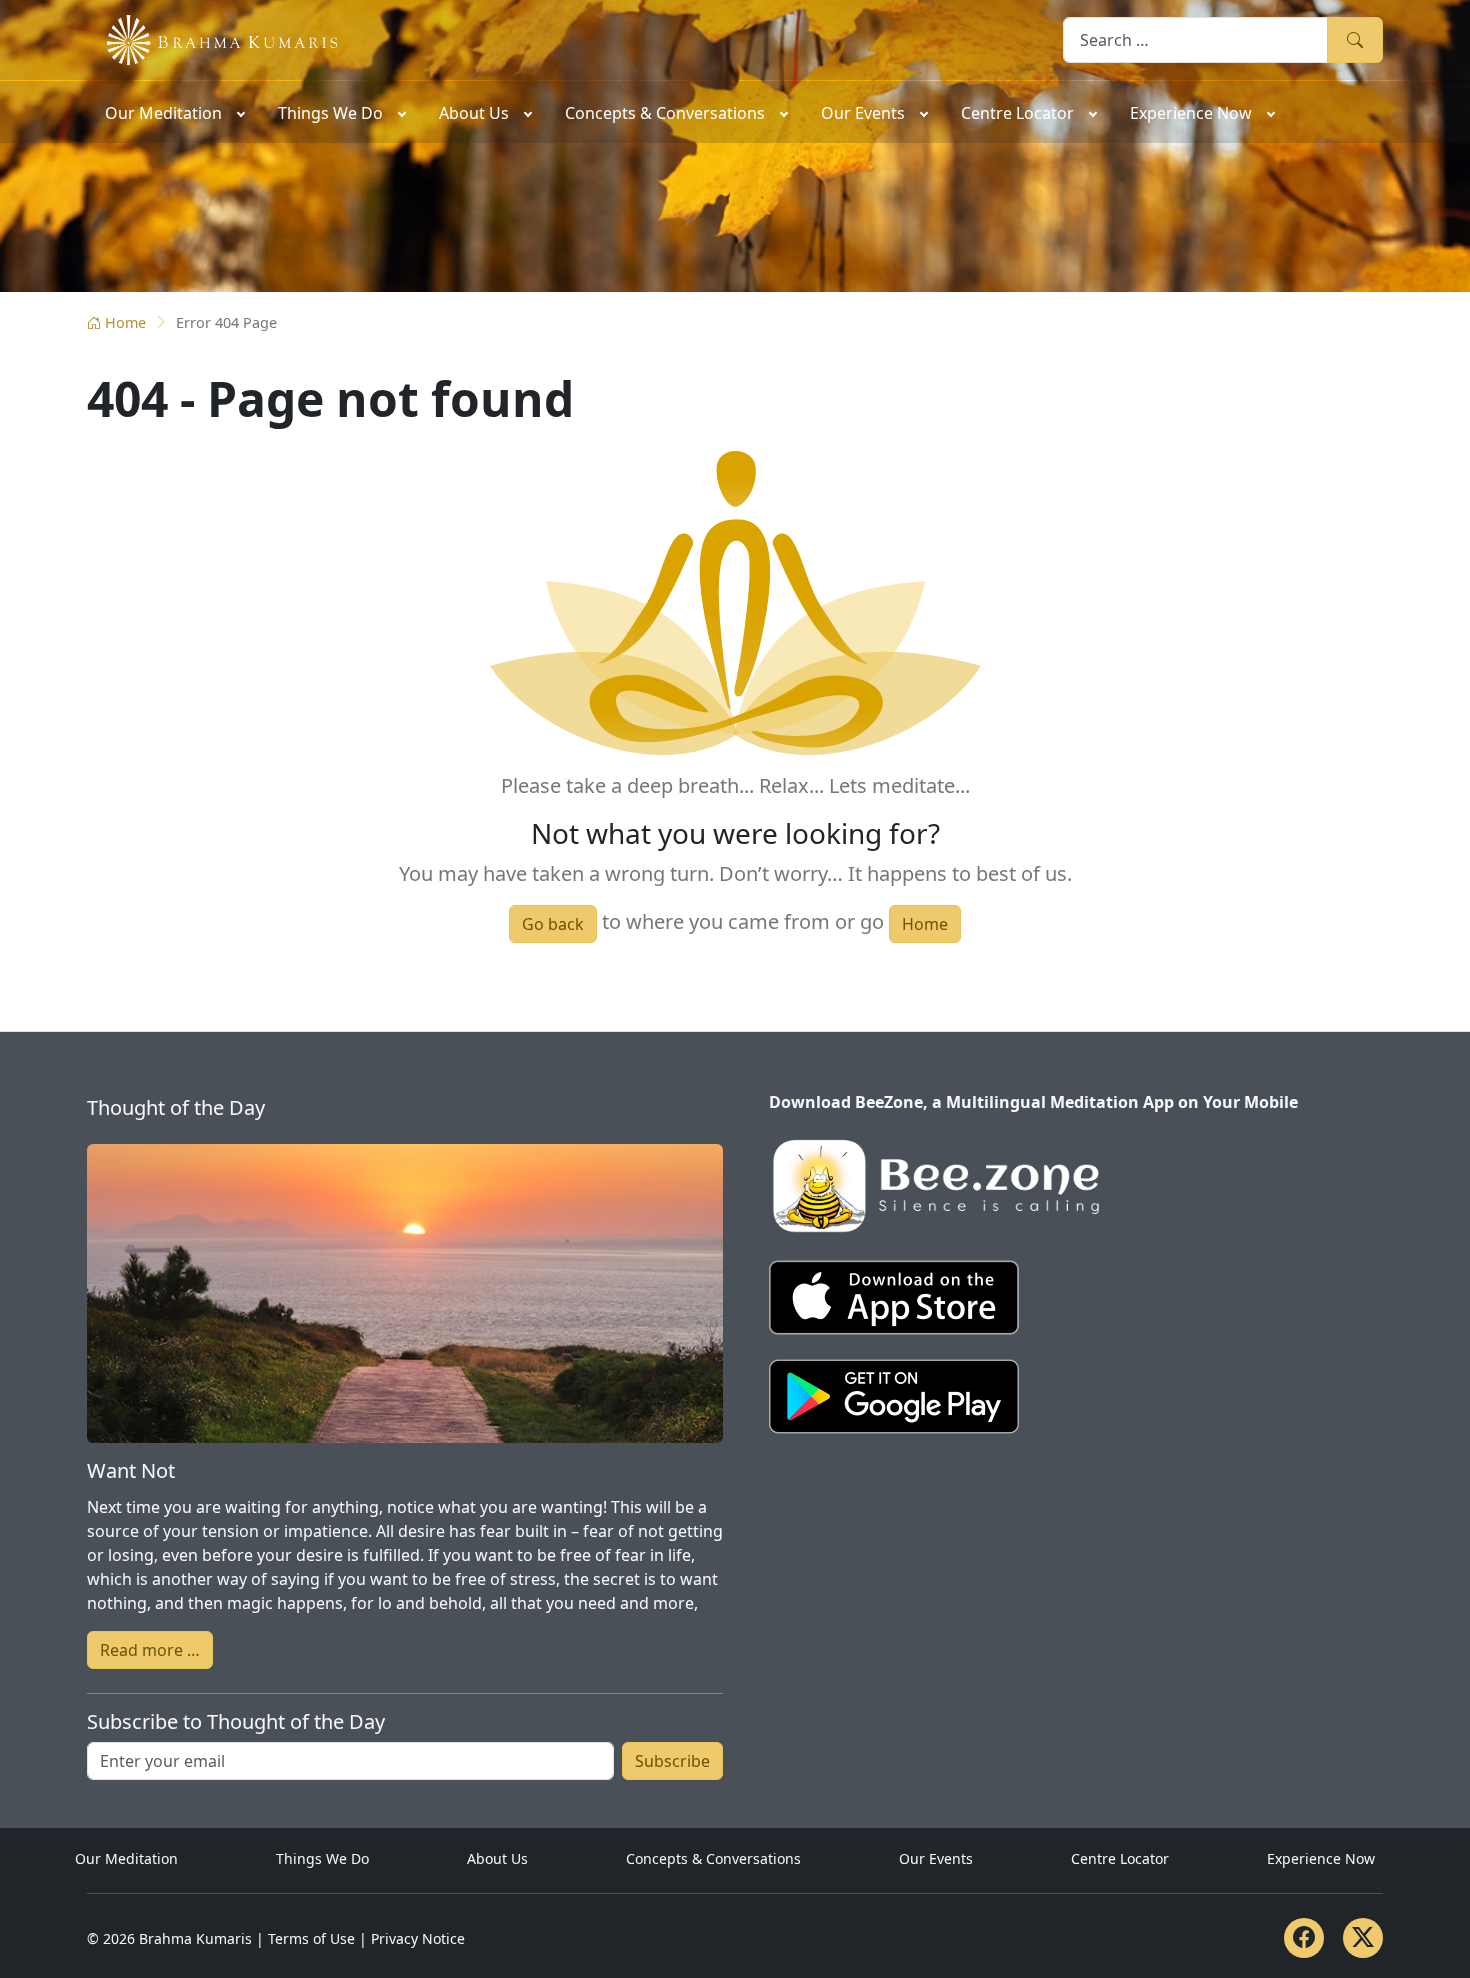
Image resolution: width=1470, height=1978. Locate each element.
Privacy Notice (418, 1938)
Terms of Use (311, 1938)
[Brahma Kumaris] (212, 38)
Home (125, 322)
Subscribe (672, 1761)
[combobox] (1195, 39)
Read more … (150, 1650)
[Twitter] (1363, 1938)
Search (1355, 39)
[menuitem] (173, 112)
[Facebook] (1304, 1938)
